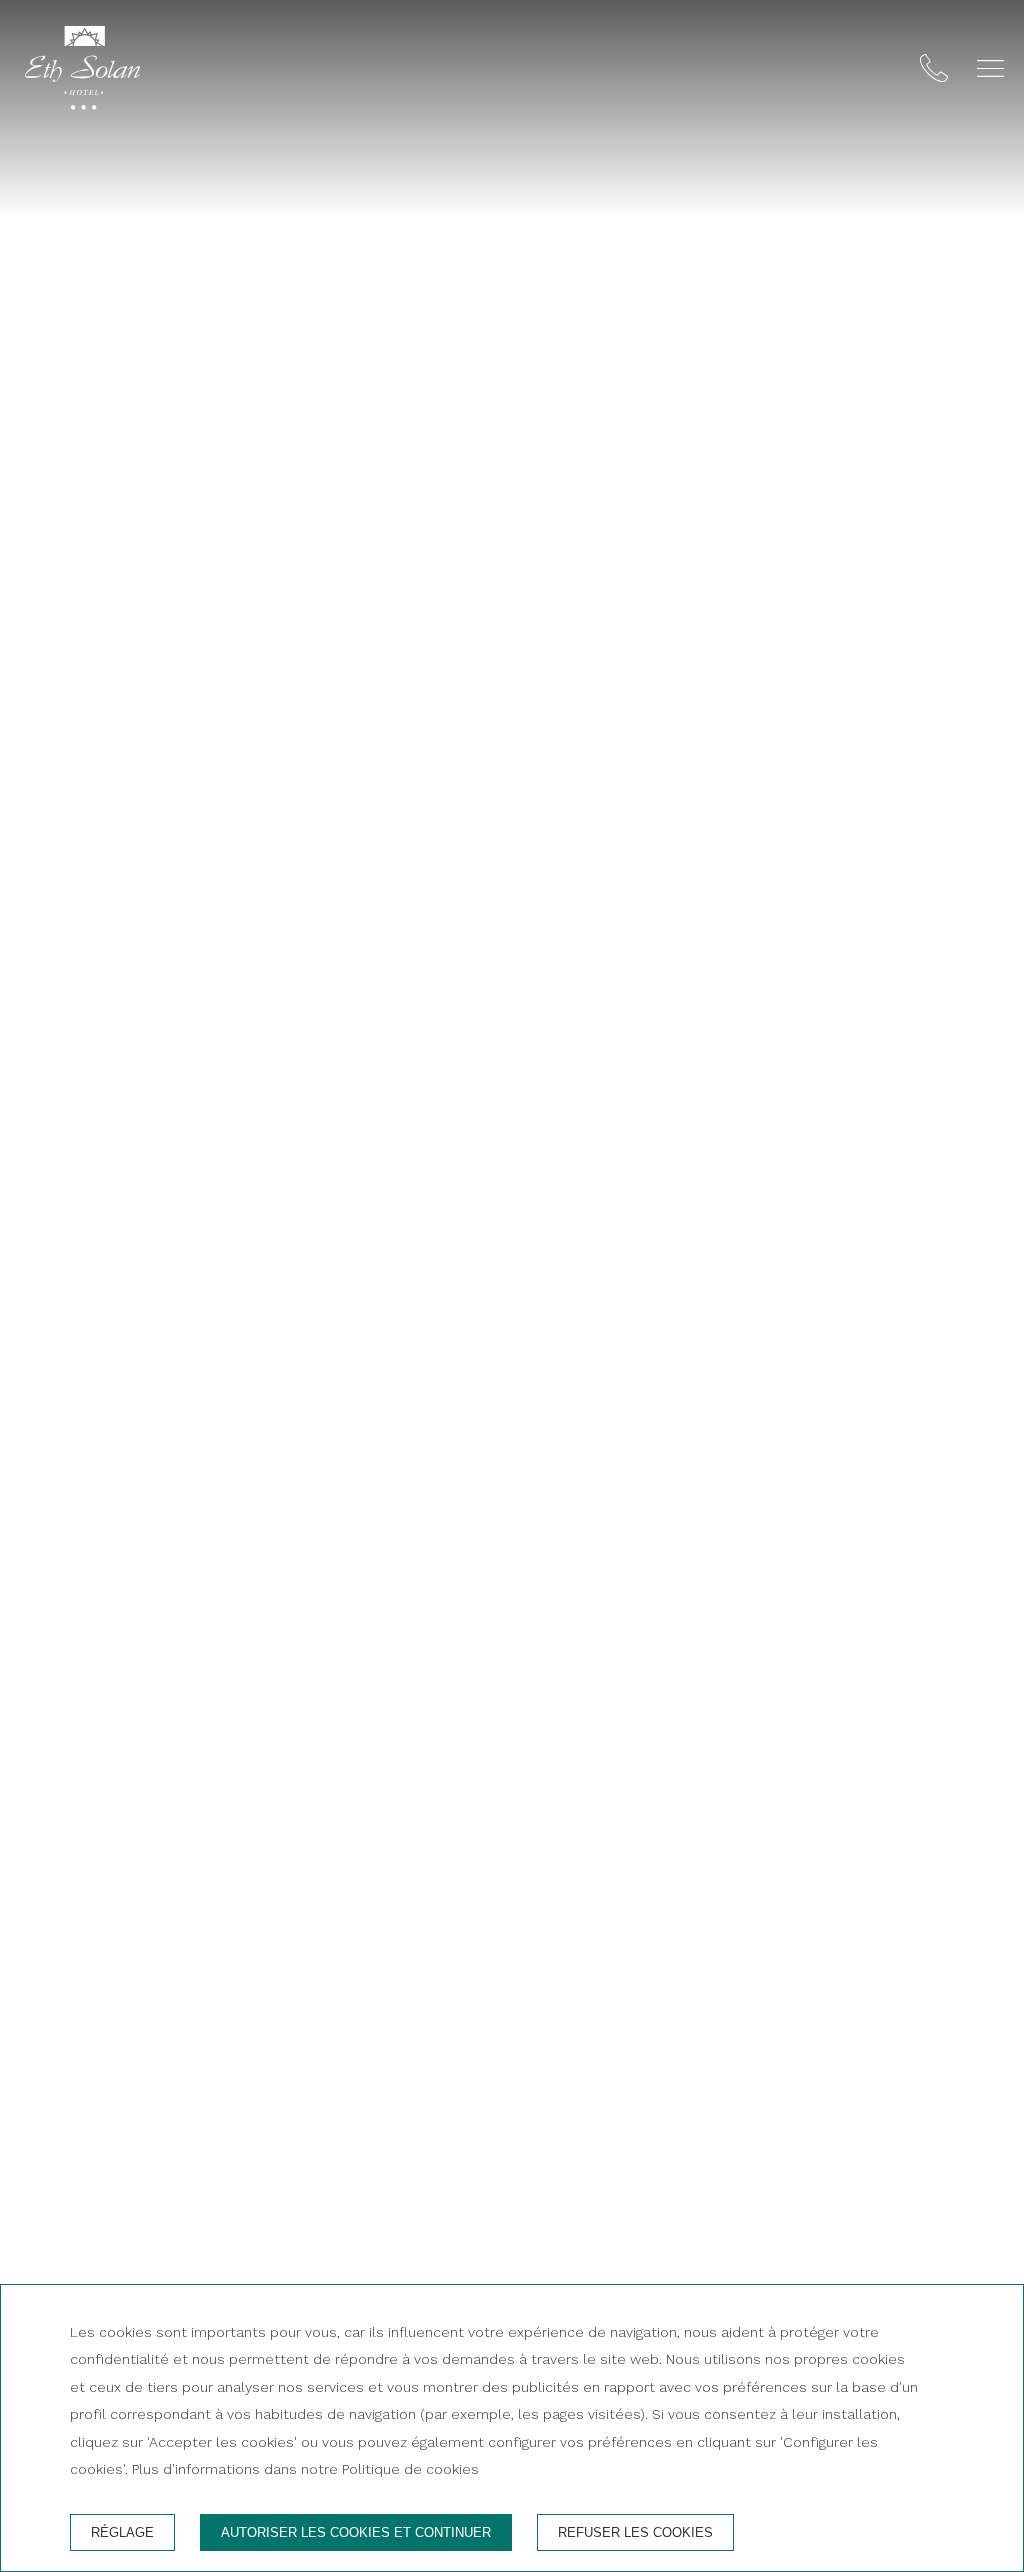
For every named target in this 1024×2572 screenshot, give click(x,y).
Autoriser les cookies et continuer (356, 2532)
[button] (990, 68)
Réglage (122, 2532)
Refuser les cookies (635, 2532)
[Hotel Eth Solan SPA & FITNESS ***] (82, 72)
